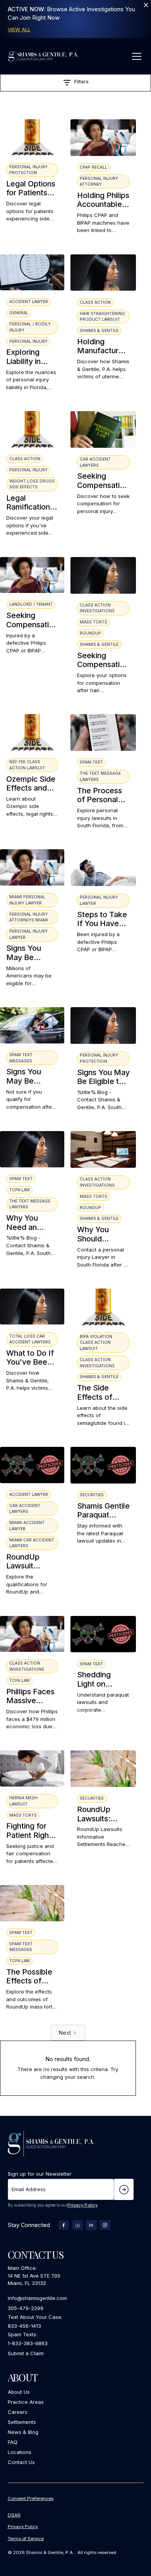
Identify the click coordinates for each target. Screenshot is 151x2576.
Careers (18, 2412)
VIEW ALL (19, 29)
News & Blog (23, 2432)
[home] (43, 56)
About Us (19, 2392)
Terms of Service (26, 2539)
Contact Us (21, 2462)
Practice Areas (26, 2402)
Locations (20, 2452)
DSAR (14, 2515)
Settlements (22, 2422)
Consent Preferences (31, 2498)
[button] (136, 56)
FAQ (13, 2442)
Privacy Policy (82, 2205)
